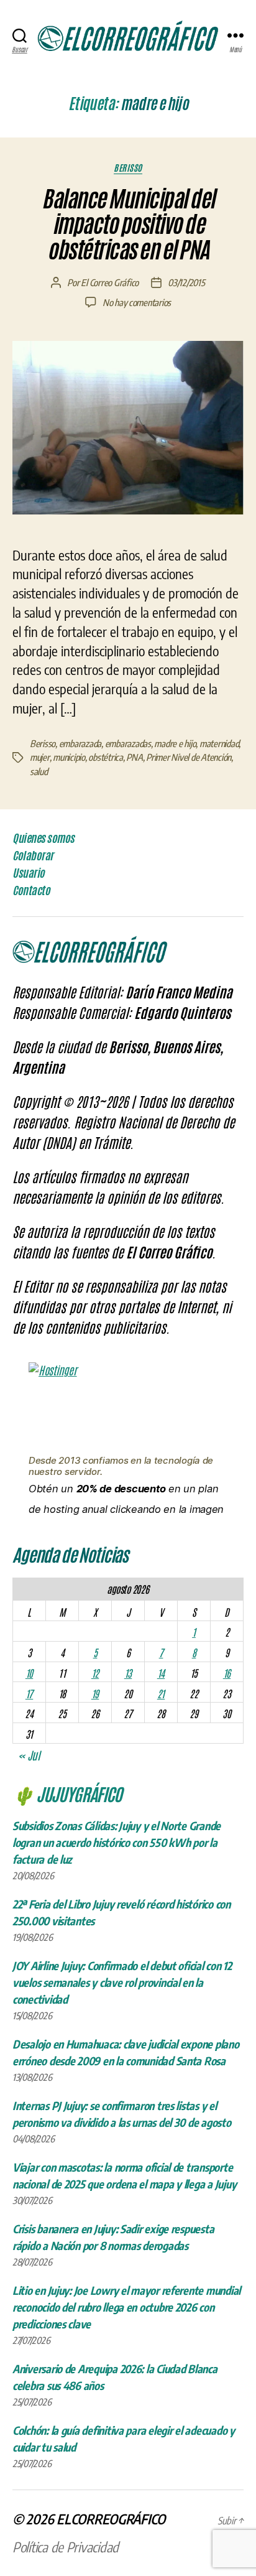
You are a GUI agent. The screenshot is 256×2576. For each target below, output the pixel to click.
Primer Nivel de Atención (189, 757)
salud (39, 771)
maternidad (219, 743)
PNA (134, 757)
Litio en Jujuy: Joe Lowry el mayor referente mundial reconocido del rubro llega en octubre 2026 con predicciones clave (126, 2307)
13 (128, 1673)
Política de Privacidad (66, 2547)
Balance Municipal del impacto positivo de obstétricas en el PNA (128, 225)
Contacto (31, 890)
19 (95, 1693)
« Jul (29, 1755)
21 (161, 1693)
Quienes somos (43, 838)
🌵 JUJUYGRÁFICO (67, 1793)
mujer (40, 757)
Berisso (128, 168)
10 (29, 1673)
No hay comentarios (137, 302)
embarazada (80, 743)
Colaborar (33, 855)
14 (161, 1673)
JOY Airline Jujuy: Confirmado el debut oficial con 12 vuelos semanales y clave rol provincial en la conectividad (122, 1982)
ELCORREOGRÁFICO (111, 2519)
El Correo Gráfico (110, 282)
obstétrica (105, 757)
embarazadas (128, 743)
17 (29, 1693)
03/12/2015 (186, 282)
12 (95, 1673)
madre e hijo (175, 743)
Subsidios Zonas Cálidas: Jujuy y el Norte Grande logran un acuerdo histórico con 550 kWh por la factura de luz (117, 1842)
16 (227, 1673)
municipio (69, 757)
